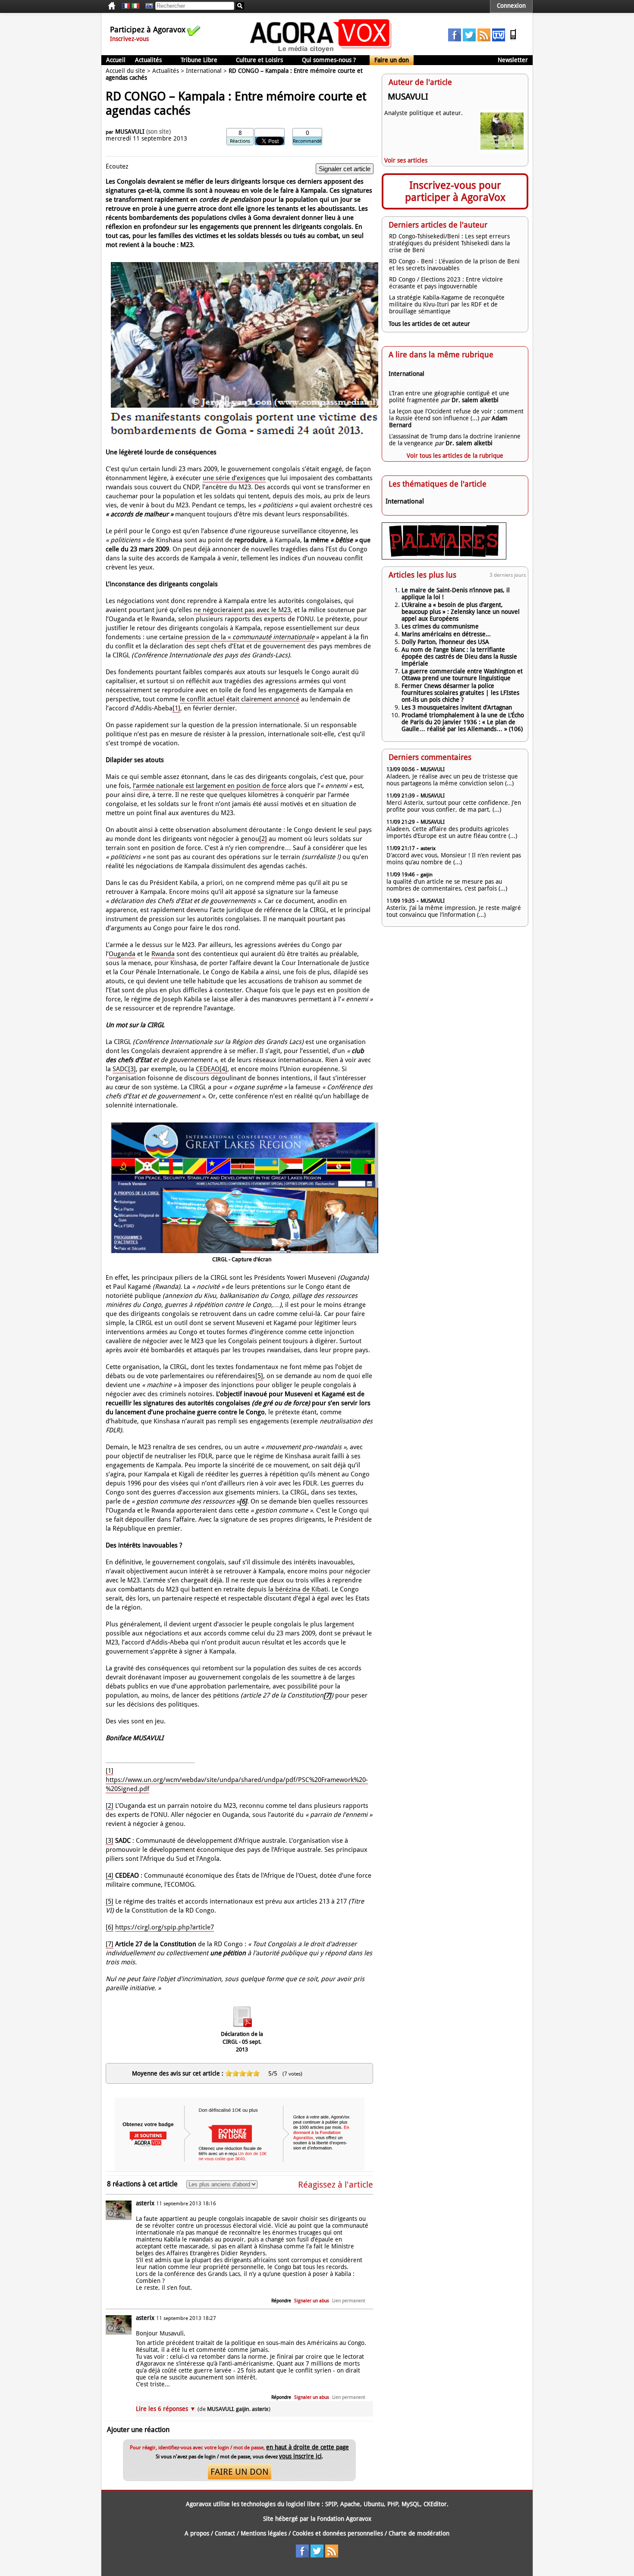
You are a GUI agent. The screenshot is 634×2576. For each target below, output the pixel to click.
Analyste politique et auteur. (424, 113)
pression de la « (250, 637)
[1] (176, 708)
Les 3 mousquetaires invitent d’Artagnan (457, 707)
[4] (223, 1069)
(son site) (158, 131)
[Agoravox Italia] (135, 6)
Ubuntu (374, 2504)
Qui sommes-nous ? (329, 60)
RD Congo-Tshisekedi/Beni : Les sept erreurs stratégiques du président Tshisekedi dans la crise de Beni (449, 243)
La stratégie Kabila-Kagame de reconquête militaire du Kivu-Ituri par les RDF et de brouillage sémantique (447, 304)
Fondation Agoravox (344, 2519)
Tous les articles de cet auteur (429, 324)
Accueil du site (126, 71)
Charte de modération (419, 2533)
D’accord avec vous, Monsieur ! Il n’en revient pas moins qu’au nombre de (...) (454, 859)
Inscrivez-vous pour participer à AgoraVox (455, 191)
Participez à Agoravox (148, 30)
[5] (259, 1376)
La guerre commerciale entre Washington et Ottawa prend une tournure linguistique (462, 675)
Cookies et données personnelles (338, 2533)
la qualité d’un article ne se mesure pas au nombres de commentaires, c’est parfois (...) (447, 885)
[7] (110, 1944)
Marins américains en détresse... (446, 634)
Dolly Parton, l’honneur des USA (445, 642)
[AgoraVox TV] (499, 39)
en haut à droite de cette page (308, 2447)
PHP (393, 2504)
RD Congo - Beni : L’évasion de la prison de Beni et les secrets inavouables (454, 265)
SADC (120, 1069)
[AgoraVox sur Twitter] (469, 39)
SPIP (331, 2504)
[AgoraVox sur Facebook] (455, 39)
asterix (145, 2203)
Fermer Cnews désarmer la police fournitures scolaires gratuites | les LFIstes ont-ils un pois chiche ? (460, 693)
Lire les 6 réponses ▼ (203, 2409)
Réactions (240, 141)
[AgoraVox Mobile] (513, 39)
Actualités (148, 60)
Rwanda (163, 954)
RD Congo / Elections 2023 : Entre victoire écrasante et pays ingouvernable (446, 283)
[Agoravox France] (126, 6)
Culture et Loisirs (259, 60)
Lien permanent (349, 2301)
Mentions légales (264, 2533)
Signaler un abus (312, 2301)
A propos (197, 2533)
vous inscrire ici (300, 2456)
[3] (132, 1069)
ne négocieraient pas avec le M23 (242, 610)
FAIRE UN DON (240, 2472)
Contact (225, 2533)
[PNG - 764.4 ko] (245, 1254)
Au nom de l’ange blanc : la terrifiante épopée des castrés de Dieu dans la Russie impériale (459, 657)
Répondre (281, 2301)
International (204, 71)
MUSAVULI (130, 131)
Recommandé (307, 141)
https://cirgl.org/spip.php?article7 (165, 1927)
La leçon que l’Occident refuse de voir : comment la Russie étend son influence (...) (456, 415)
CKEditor (435, 2504)
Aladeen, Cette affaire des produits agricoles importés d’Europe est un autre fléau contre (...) (452, 832)
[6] (110, 1927)
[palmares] (444, 557)
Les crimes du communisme (440, 626)
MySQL (411, 2504)
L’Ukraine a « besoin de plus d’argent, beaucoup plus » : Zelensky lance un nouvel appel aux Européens (461, 612)
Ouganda (122, 954)
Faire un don (392, 60)
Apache (350, 2504)
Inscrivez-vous (129, 39)
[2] (263, 839)
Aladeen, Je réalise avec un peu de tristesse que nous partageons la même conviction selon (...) (452, 780)
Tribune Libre (199, 60)
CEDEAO (208, 1069)
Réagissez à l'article (336, 2185)
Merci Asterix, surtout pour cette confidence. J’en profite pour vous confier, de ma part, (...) (454, 806)
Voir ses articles (406, 160)
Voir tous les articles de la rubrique (455, 456)
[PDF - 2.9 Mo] (242, 2028)
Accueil (116, 60)
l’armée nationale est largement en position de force (210, 786)
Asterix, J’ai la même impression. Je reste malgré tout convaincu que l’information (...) (454, 911)
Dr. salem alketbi (475, 400)
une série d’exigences (234, 478)
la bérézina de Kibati (298, 1589)
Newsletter (513, 60)
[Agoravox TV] (147, 6)
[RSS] (484, 39)
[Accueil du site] (321, 52)
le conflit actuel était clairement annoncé (240, 699)
